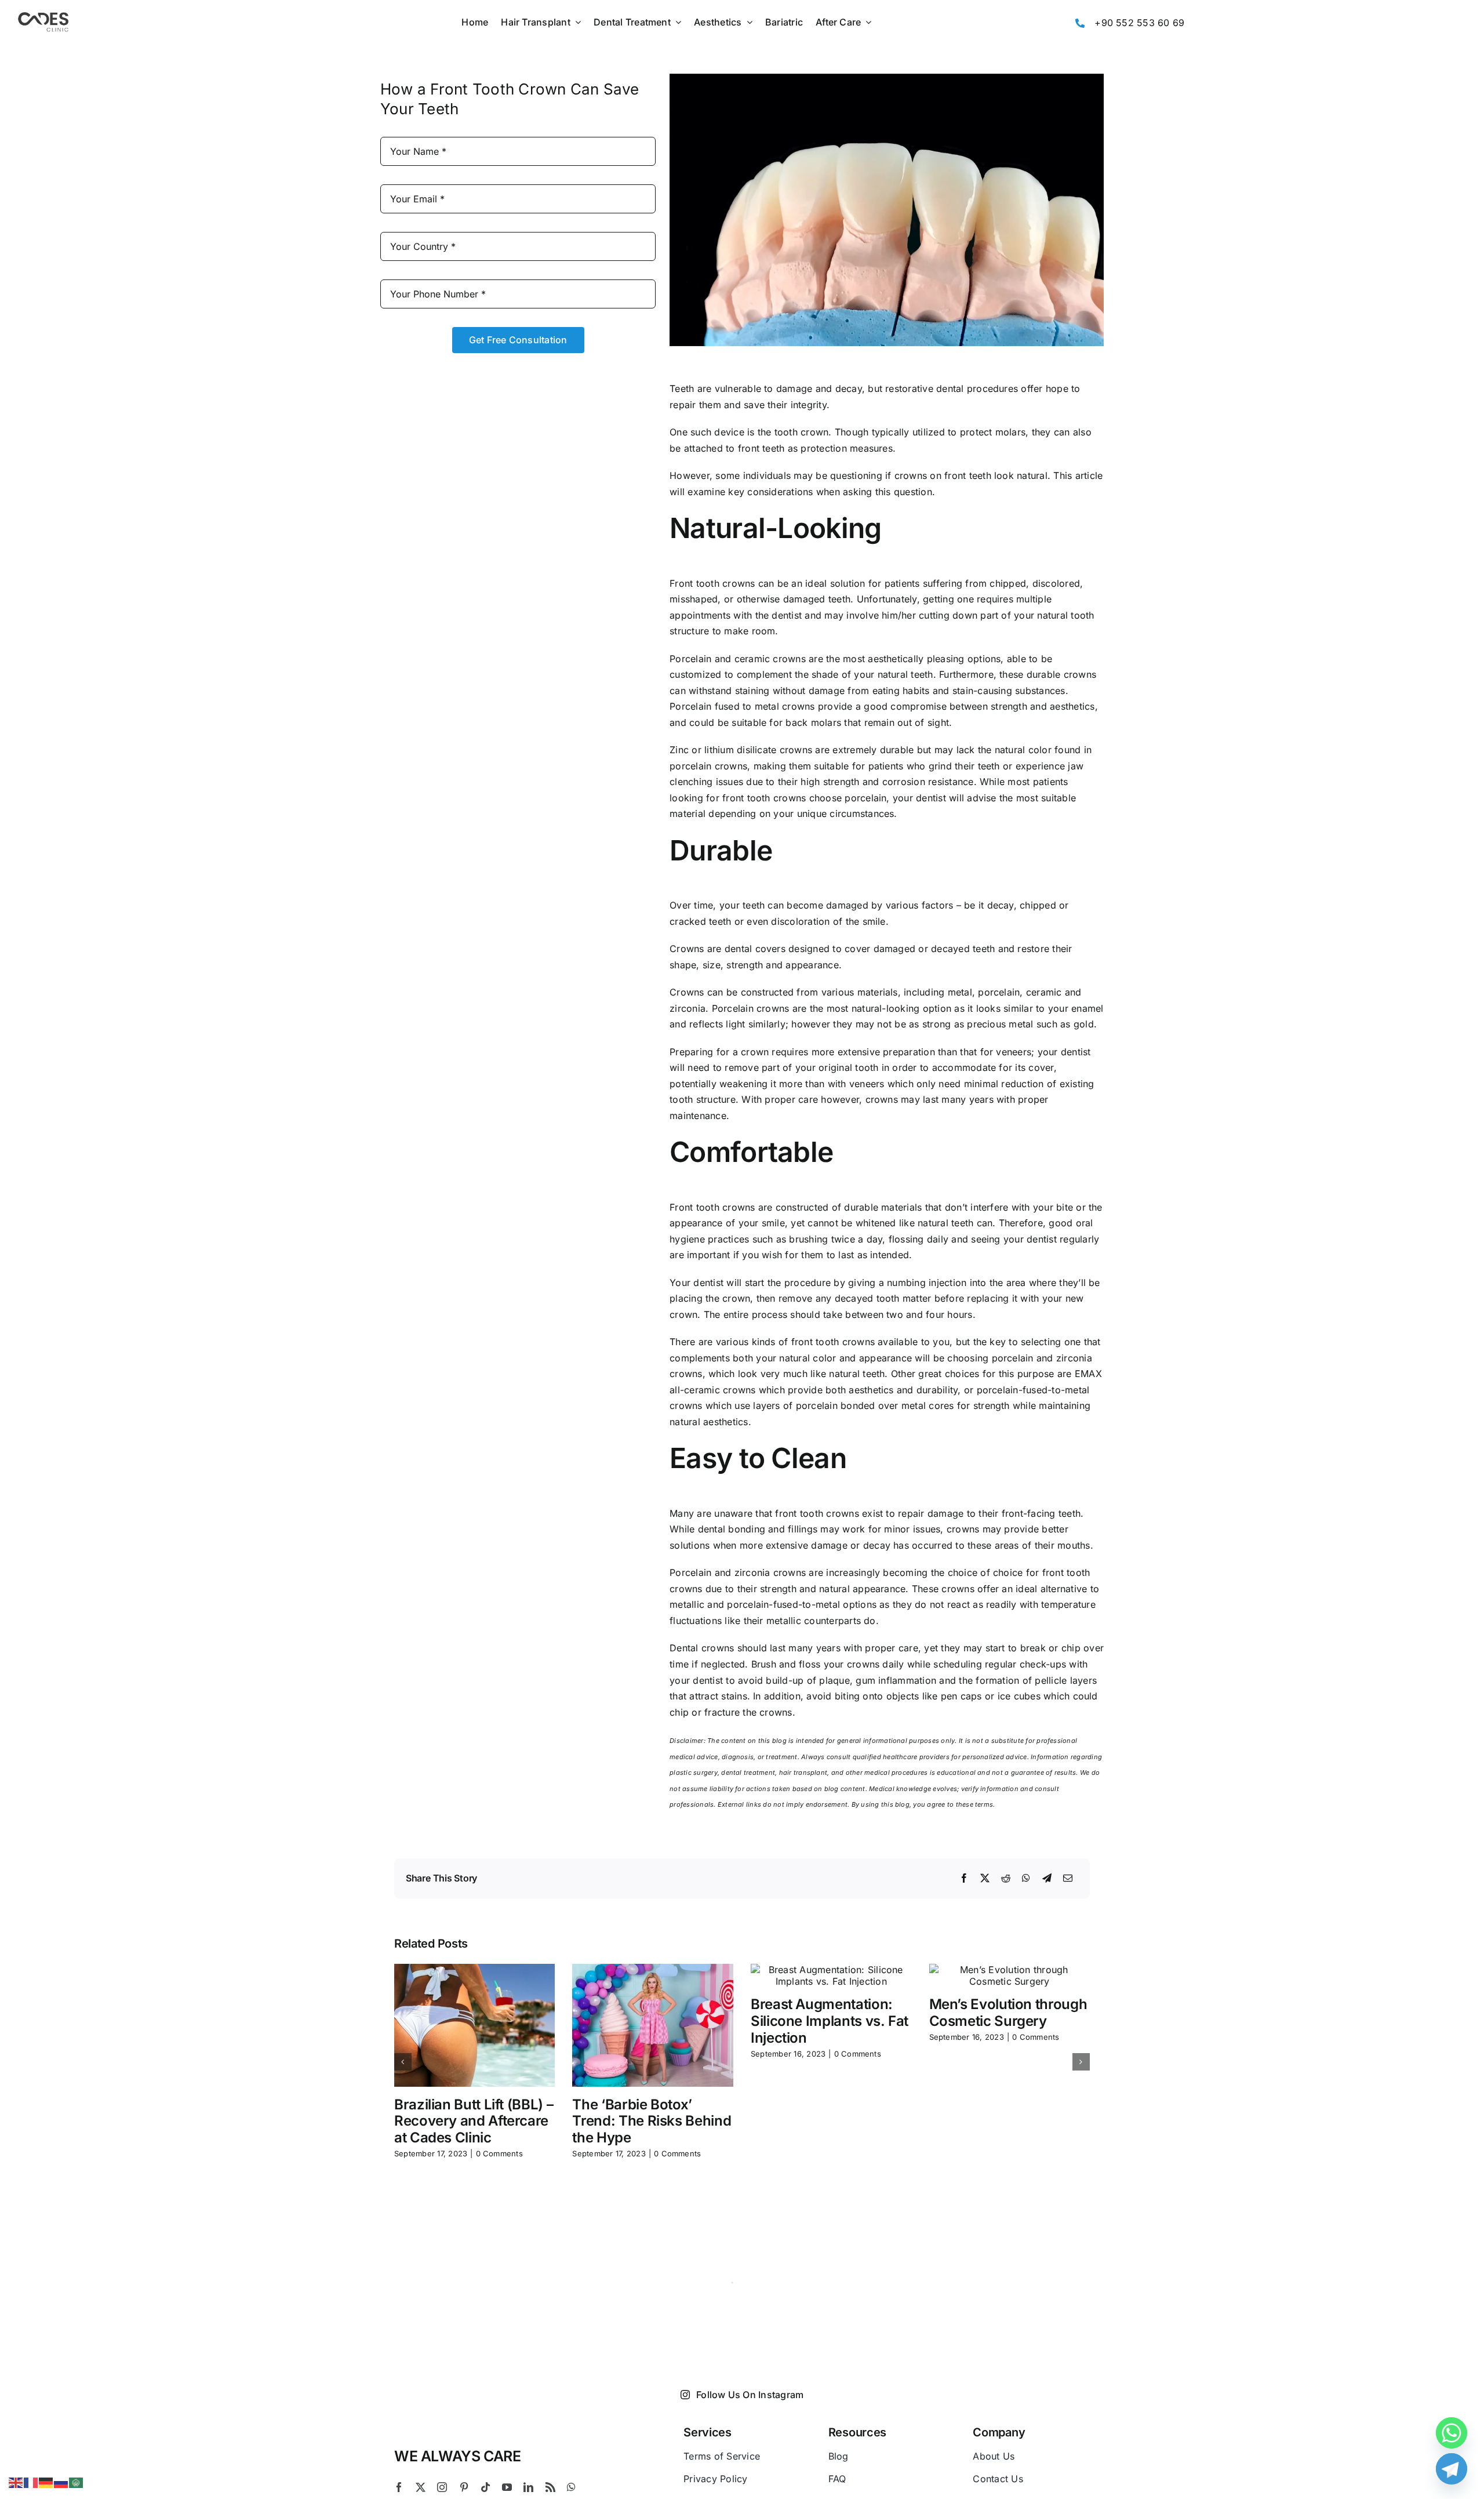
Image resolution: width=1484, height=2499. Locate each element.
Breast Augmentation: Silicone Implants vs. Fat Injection (830, 2021)
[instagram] (442, 2487)
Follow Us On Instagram (750, 2395)
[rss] (550, 2487)
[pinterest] (464, 2487)
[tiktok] (485, 2487)
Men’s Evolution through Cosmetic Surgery (1008, 2013)
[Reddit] (1006, 1879)
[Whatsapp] (1452, 2433)
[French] (31, 2482)
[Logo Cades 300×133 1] (43, 15)
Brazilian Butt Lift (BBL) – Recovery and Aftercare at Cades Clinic (474, 2121)
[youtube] (507, 2487)
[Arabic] (77, 2482)
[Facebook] (964, 1879)
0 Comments (499, 2153)
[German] (46, 2482)
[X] (985, 1879)
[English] (16, 2482)
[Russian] (61, 2482)
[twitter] (421, 2487)
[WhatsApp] (1026, 1879)
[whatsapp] (571, 2487)
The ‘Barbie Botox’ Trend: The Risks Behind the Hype (652, 2121)
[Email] (1068, 1879)
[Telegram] (1047, 1879)
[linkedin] (528, 2487)
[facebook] (399, 2487)
